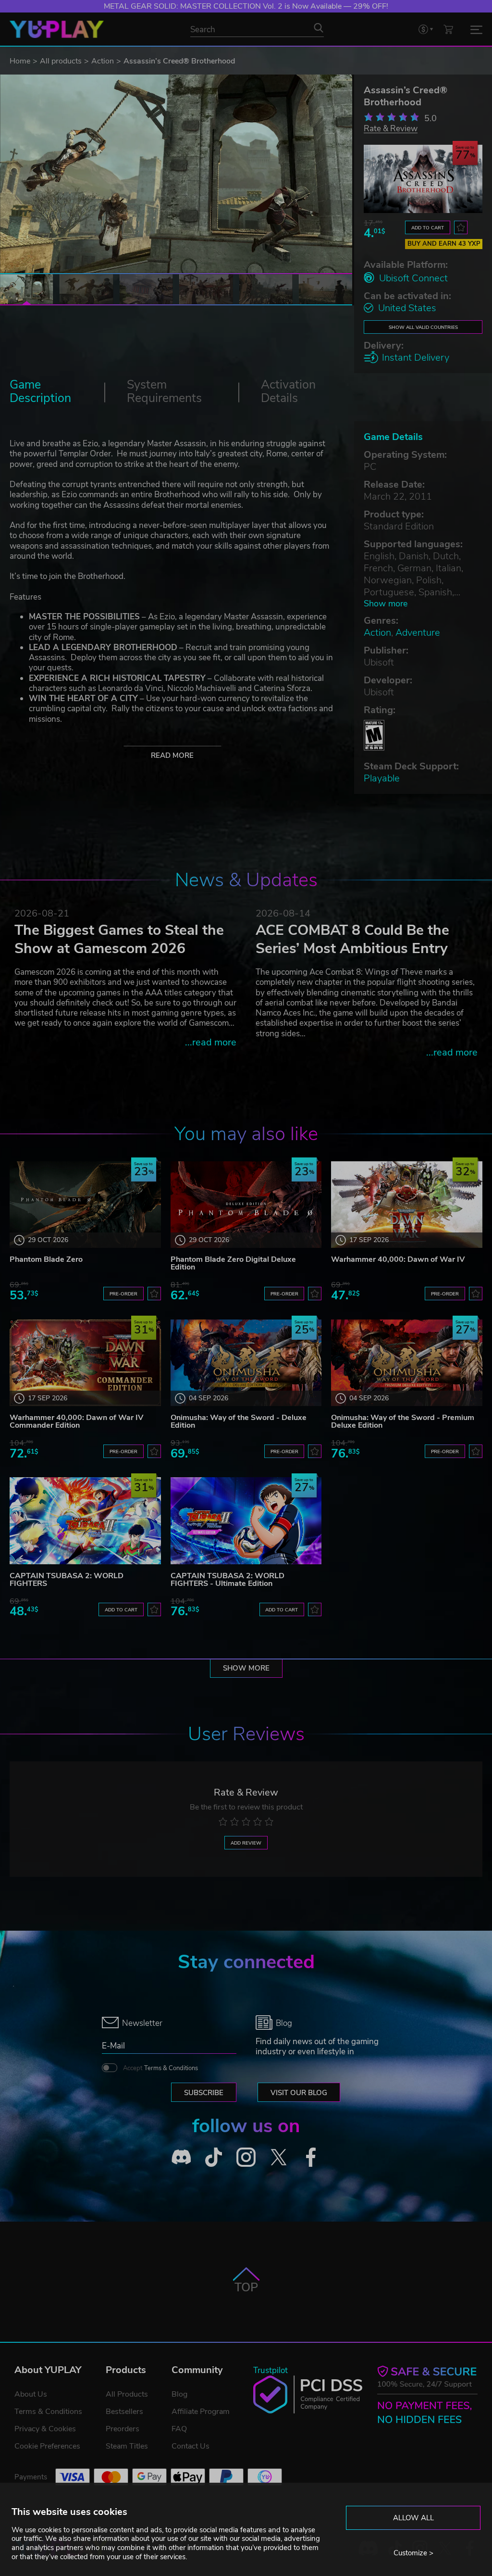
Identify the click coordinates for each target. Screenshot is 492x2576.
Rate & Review (391, 128)
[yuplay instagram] (246, 2157)
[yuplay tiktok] (214, 2157)
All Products (127, 2394)
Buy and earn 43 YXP (444, 244)
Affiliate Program (201, 2412)
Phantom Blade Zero (46, 1259)
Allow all (413, 2518)
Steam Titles (127, 2446)
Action (103, 61)
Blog (179, 2394)
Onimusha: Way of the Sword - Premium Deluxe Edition (403, 1421)
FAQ (179, 2429)
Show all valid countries (423, 327)
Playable (382, 778)
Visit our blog (299, 2093)
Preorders (123, 2429)
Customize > (413, 2553)
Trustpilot (271, 2370)
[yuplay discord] (181, 2157)
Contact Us (191, 2446)
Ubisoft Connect (413, 278)
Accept (160, 2068)
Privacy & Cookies (45, 2429)
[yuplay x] (279, 2157)
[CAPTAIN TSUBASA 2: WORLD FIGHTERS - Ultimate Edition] (246, 1520)
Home (20, 61)
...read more (211, 1042)
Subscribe (204, 2093)
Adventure (418, 633)
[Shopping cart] (448, 29)
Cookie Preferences (47, 2446)
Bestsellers (124, 2412)
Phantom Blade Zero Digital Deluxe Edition (233, 1263)
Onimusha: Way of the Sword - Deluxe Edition (239, 1421)
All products (61, 61)
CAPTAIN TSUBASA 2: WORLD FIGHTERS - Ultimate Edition (228, 1580)
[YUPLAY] (57, 29)
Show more (386, 604)
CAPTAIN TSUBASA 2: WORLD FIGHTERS (67, 1580)
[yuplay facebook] (311, 2157)
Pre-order (123, 1294)
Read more (172, 755)
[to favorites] (461, 227)
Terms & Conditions (171, 2068)
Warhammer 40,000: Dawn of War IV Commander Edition (76, 1421)
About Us (31, 2394)
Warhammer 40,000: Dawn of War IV (398, 1259)
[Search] (319, 28)
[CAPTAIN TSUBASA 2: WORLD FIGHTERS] (85, 1520)
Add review (246, 1843)
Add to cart (428, 228)
